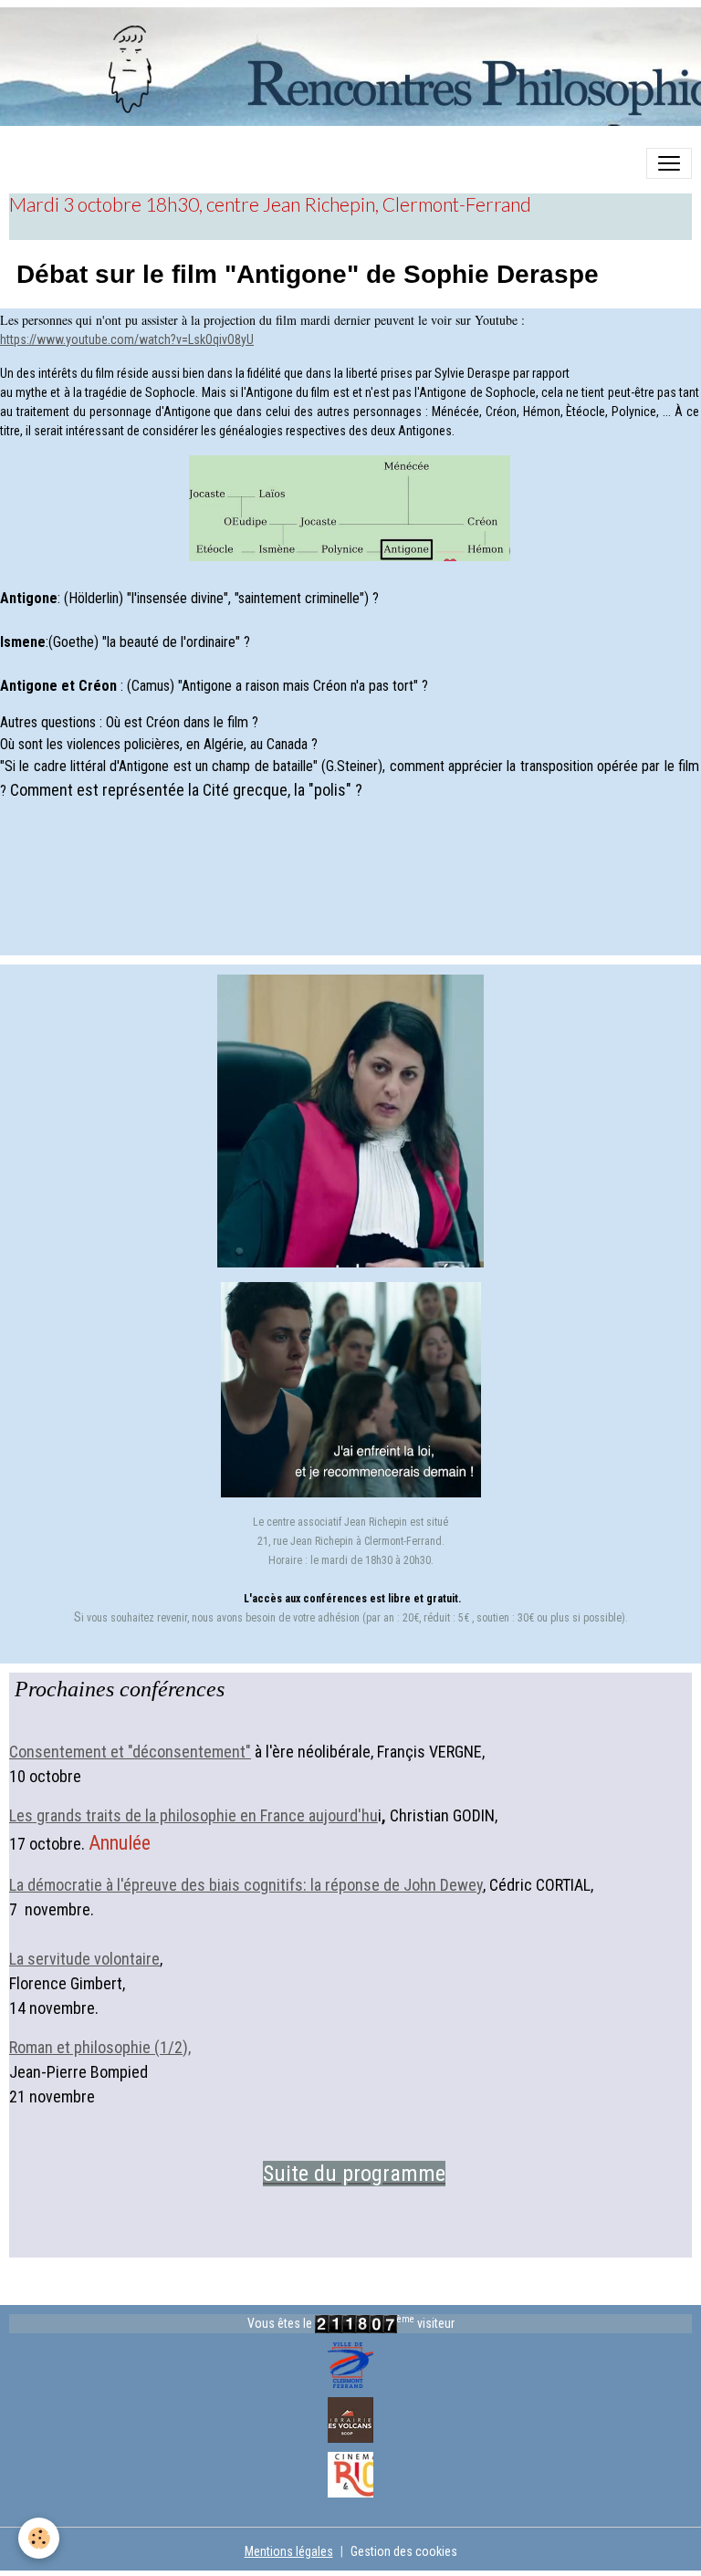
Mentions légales (289, 2551)
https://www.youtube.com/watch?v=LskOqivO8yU (127, 339)
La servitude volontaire (84, 1959)
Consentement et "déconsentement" (130, 1752)
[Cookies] (39, 2538)
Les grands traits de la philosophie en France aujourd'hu (194, 1815)
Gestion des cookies (404, 2551)
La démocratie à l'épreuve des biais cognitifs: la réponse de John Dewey (246, 1885)
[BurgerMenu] (669, 163)
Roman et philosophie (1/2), (100, 2047)
